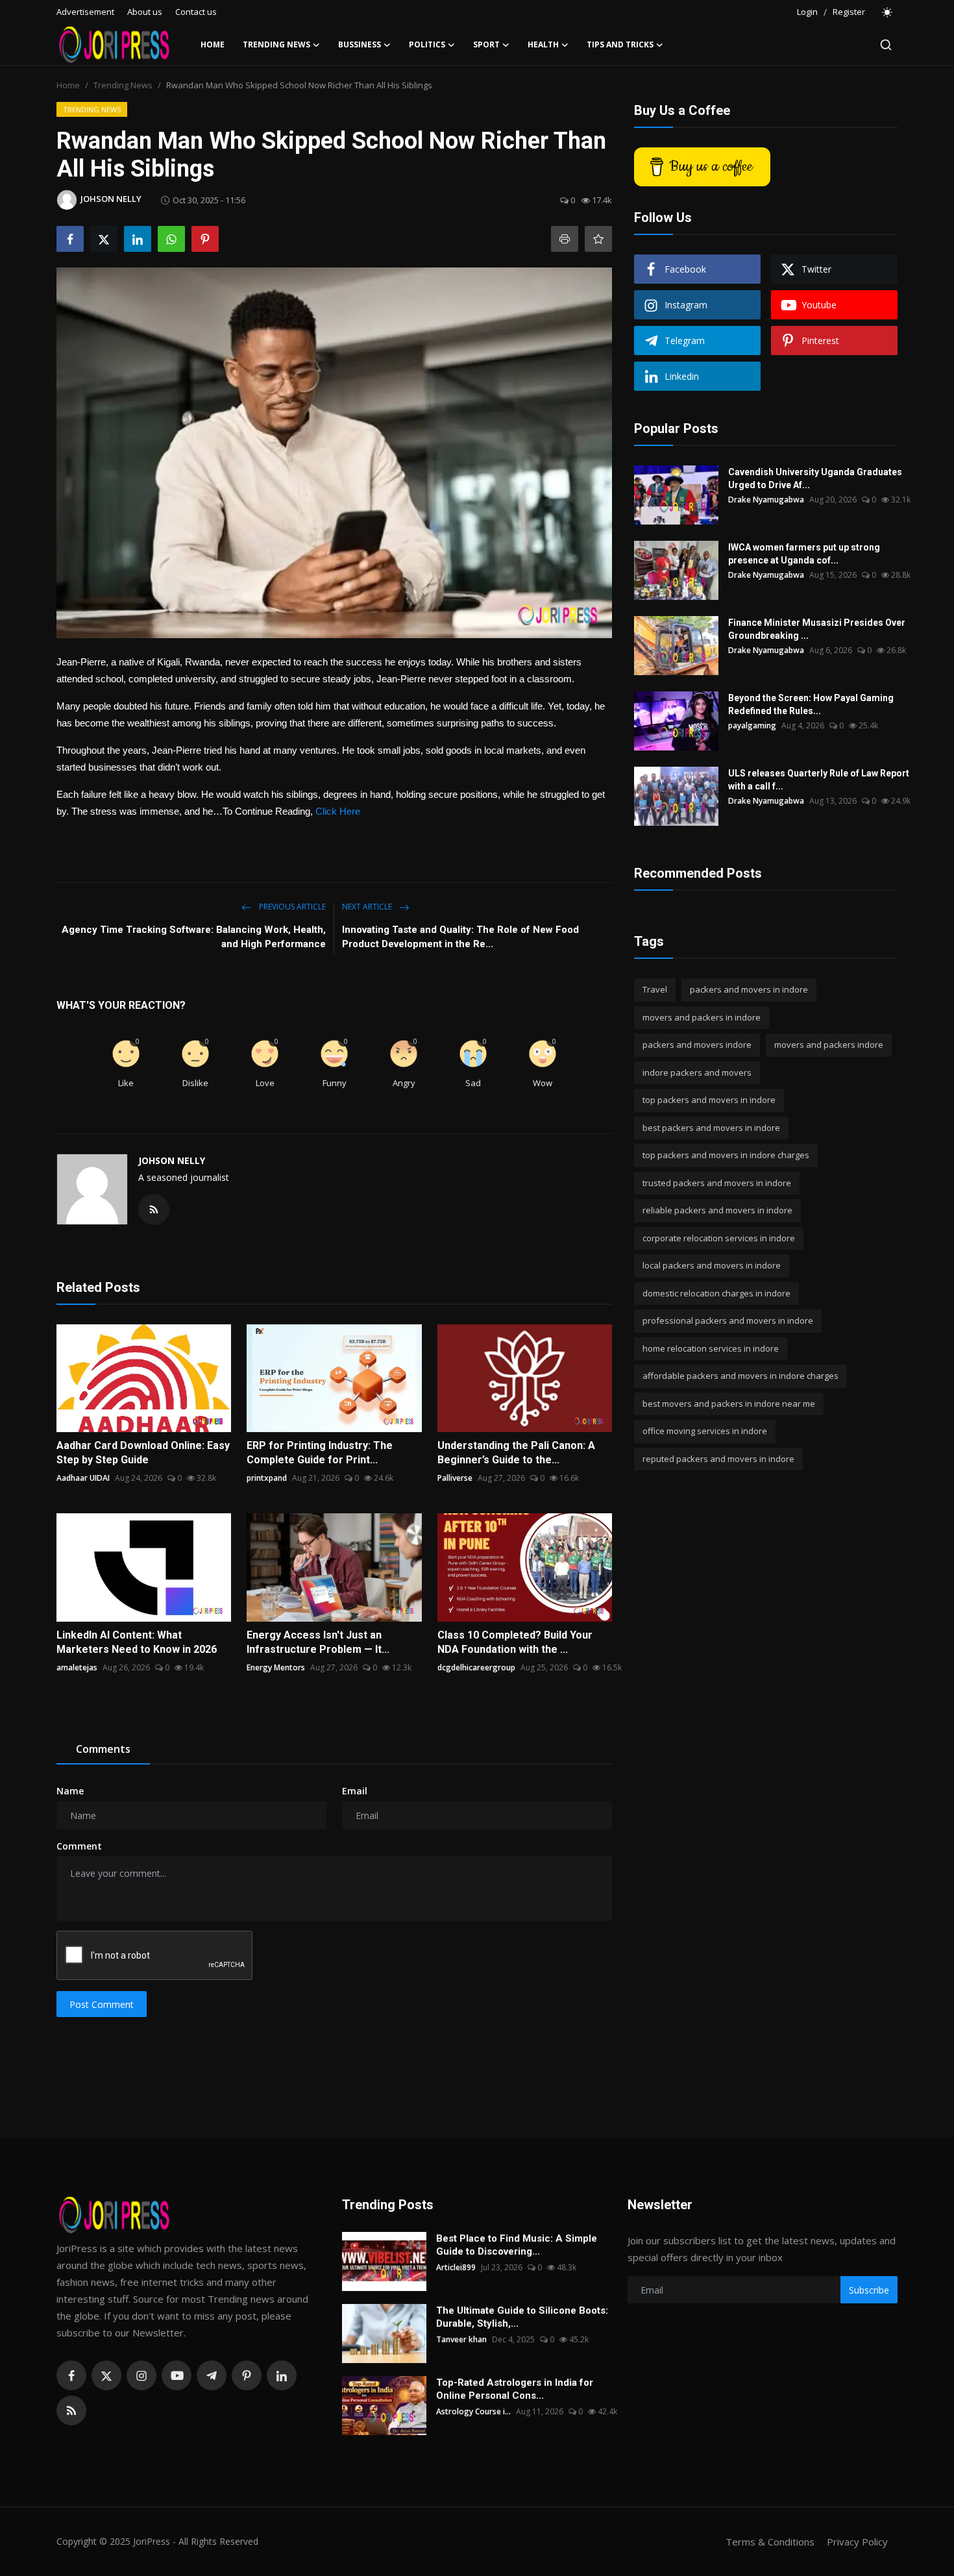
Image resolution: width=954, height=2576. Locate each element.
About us (145, 12)
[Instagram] (141, 2375)
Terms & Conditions (770, 2542)
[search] (886, 45)
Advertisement (85, 12)
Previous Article (291, 907)
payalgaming (752, 725)
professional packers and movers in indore (728, 1320)
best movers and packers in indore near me (729, 1404)
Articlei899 (456, 2267)
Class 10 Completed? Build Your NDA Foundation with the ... (515, 1642)
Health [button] (543, 44)
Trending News (123, 85)
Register (849, 12)
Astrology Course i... (473, 2411)
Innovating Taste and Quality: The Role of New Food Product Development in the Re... (460, 937)
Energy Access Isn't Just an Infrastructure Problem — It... (318, 1642)
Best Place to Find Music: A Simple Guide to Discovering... (517, 2245)
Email (355, 1791)
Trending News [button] (276, 44)
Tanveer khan (461, 2339)
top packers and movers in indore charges (726, 1155)
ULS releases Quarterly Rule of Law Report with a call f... (819, 780)
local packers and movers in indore (712, 1265)
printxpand (267, 1478)
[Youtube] (177, 2375)
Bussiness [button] (360, 44)
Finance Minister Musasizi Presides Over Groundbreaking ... (817, 629)
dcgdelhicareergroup (476, 1667)
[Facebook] (71, 2375)
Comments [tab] (103, 1749)
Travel (655, 989)
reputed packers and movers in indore (718, 1459)
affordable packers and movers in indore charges (740, 1376)
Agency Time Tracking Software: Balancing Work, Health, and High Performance (194, 937)
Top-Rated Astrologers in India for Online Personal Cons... (515, 2389)
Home (213, 44)
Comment (79, 1846)
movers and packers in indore (702, 1017)
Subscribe (869, 2290)
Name (70, 1791)
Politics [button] (427, 44)
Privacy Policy (857, 2542)
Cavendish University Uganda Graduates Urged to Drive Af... (815, 478)
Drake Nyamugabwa (766, 500)
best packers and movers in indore (711, 1128)
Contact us (196, 12)
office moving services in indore (705, 1431)
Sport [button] (486, 44)
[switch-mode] (888, 12)
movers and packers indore (829, 1045)
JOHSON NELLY (172, 1160)
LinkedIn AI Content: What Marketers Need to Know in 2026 (137, 1642)
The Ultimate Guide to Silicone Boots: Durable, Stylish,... (522, 2317)
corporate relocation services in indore (719, 1238)
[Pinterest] (247, 2375)
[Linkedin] (282, 2375)
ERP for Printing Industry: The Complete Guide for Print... (320, 1453)
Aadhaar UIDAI (83, 1478)
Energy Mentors (276, 1667)
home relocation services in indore (711, 1348)
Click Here (338, 811)
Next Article (368, 907)
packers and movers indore (697, 1045)
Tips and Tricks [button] (620, 44)
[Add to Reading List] (598, 239)
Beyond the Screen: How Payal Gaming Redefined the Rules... (811, 704)
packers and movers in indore (749, 989)
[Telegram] (212, 2375)
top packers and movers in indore (709, 1100)
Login (807, 12)
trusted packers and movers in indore (717, 1183)
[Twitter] (106, 2375)
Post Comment (102, 2004)
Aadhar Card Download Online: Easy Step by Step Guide (143, 1453)
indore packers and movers (697, 1072)
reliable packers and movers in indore (717, 1210)
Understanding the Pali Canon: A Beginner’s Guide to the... (516, 1453)
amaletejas (77, 1667)
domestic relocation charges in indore (716, 1293)
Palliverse (455, 1478)
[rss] (71, 2410)
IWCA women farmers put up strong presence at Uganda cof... (804, 554)
